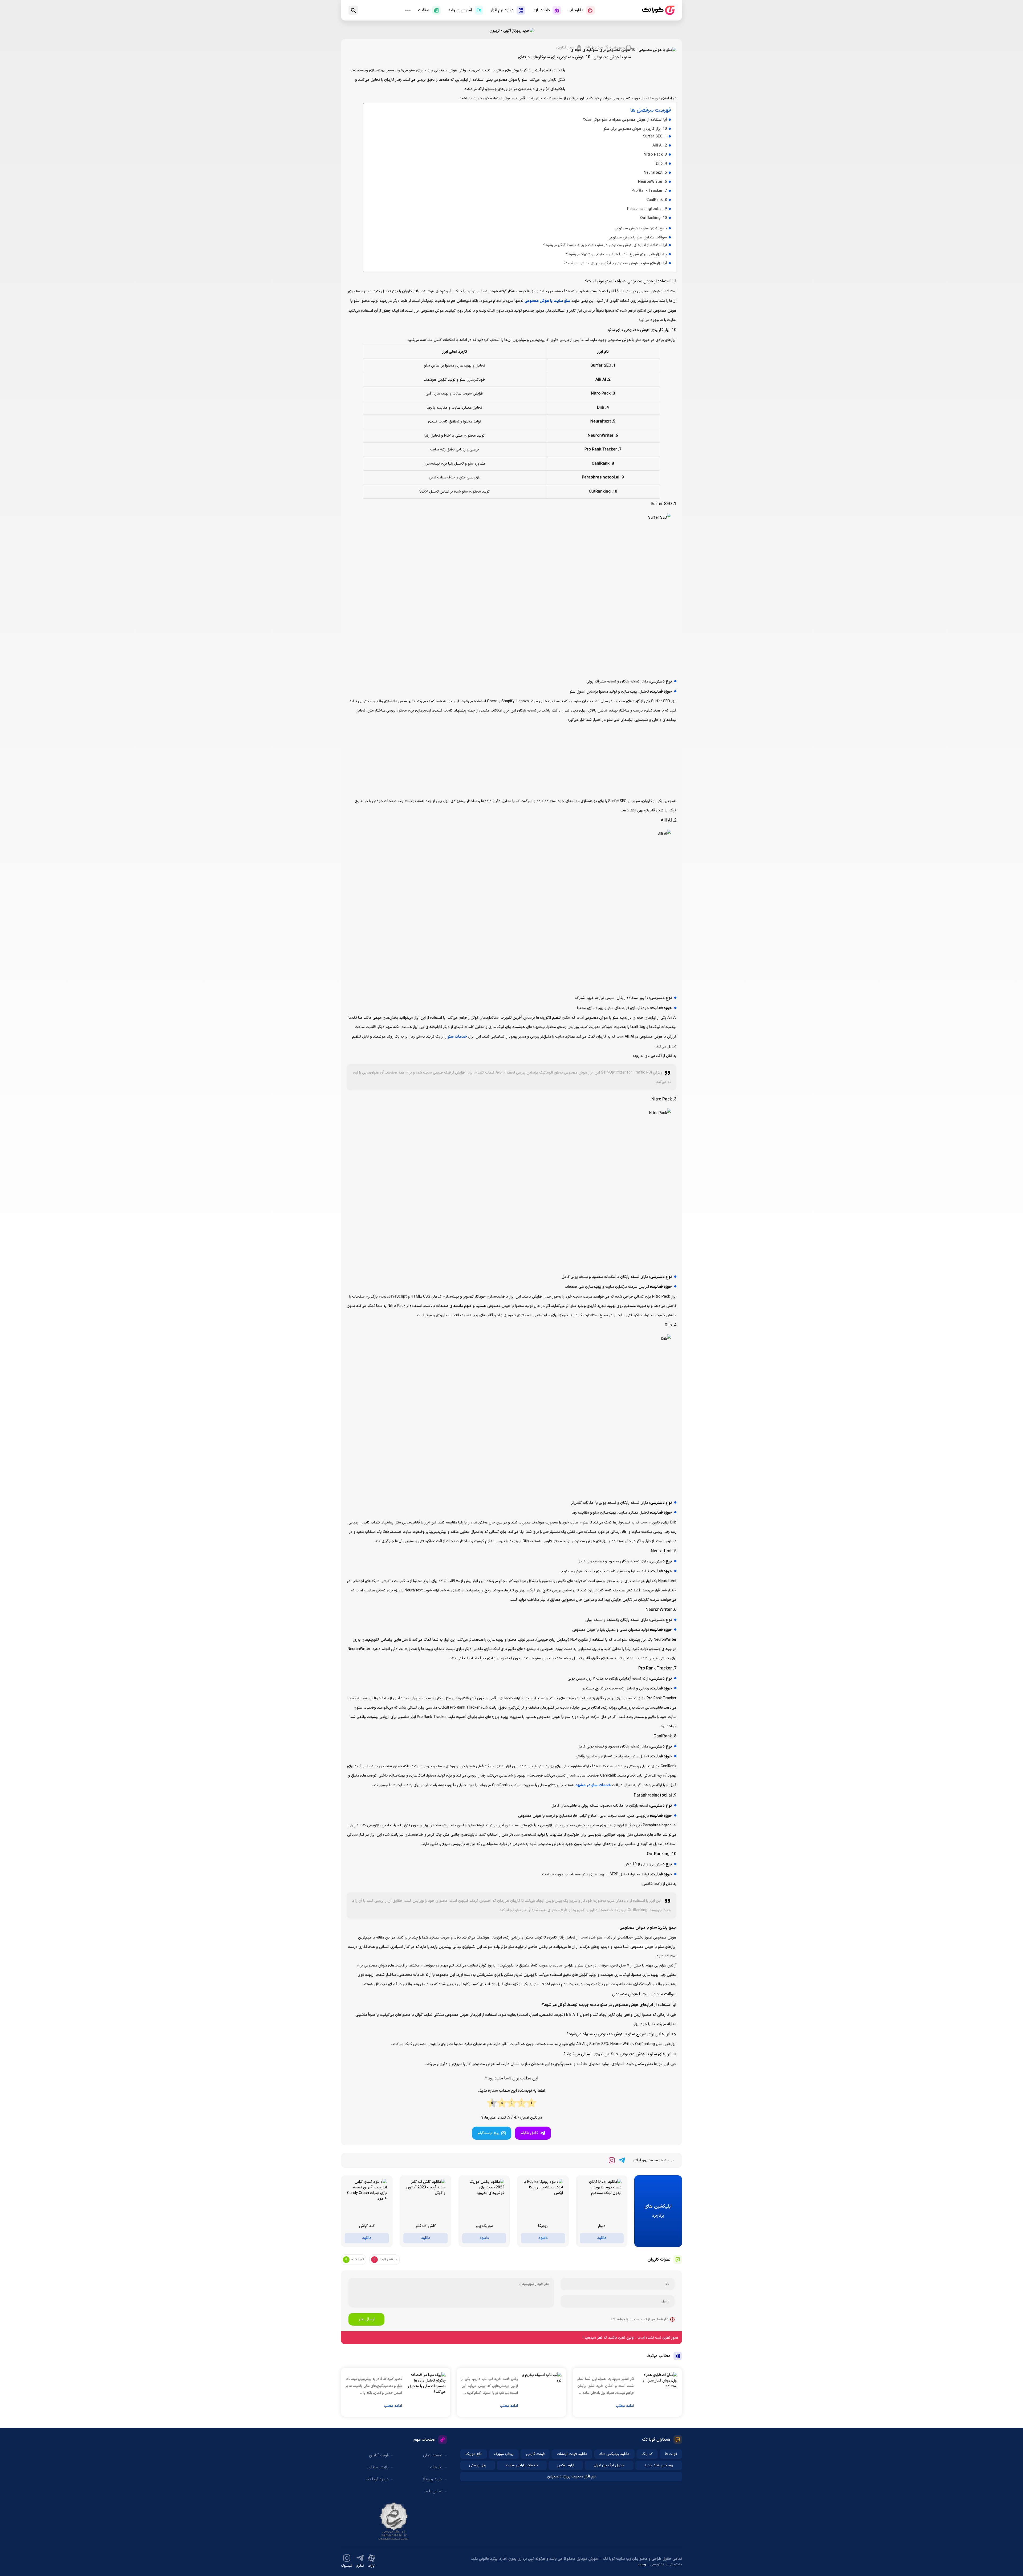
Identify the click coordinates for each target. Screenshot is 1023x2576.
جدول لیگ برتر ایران (609, 2488)
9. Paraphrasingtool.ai (647, 231)
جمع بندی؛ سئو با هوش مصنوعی (641, 251)
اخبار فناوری (565, 60)
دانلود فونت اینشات (572, 2477)
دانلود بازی (541, 10)
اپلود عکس (566, 2488)
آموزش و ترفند (460, 10)
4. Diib (661, 186)
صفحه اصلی (433, 2478)
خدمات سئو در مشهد (593, 1808)
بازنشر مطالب (378, 2490)
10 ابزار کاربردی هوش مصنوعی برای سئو (635, 151)
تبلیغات (436, 2490)
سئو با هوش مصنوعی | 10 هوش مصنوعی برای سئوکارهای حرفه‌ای (574, 70)
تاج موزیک (474, 2477)
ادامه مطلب (625, 2428)
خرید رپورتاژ (433, 2502)
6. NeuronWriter (652, 204)
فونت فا (671, 2477)
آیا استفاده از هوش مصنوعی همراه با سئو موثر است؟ (625, 142)
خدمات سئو (457, 1059)
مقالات (424, 10)
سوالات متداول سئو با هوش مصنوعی (638, 260)
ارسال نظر (367, 2342)
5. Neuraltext (655, 195)
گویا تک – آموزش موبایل (658, 10)
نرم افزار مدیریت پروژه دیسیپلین (571, 2499)
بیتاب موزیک (504, 2477)
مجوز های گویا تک (394, 2544)
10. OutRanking (653, 240)
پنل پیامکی (478, 2488)
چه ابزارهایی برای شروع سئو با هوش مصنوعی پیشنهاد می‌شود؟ (616, 277)
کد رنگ (647, 2477)
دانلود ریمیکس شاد (614, 2477)
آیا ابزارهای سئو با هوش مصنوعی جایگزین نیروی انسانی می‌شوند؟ (615, 286)
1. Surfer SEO (655, 159)
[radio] (531, 2126)
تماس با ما (434, 2514)
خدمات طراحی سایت (522, 2488)
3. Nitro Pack (655, 177)
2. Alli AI (660, 168)
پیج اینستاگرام (489, 2156)
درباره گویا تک (377, 2502)
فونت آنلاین (379, 2478)
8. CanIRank (657, 222)
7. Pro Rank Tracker (649, 213)
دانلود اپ (576, 10)
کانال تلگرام (529, 2156)
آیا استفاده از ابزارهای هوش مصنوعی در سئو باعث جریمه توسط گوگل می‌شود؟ (605, 268)
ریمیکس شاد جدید (659, 2488)
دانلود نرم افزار (502, 10)
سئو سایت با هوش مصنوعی (547, 323)
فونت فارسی (535, 2477)
